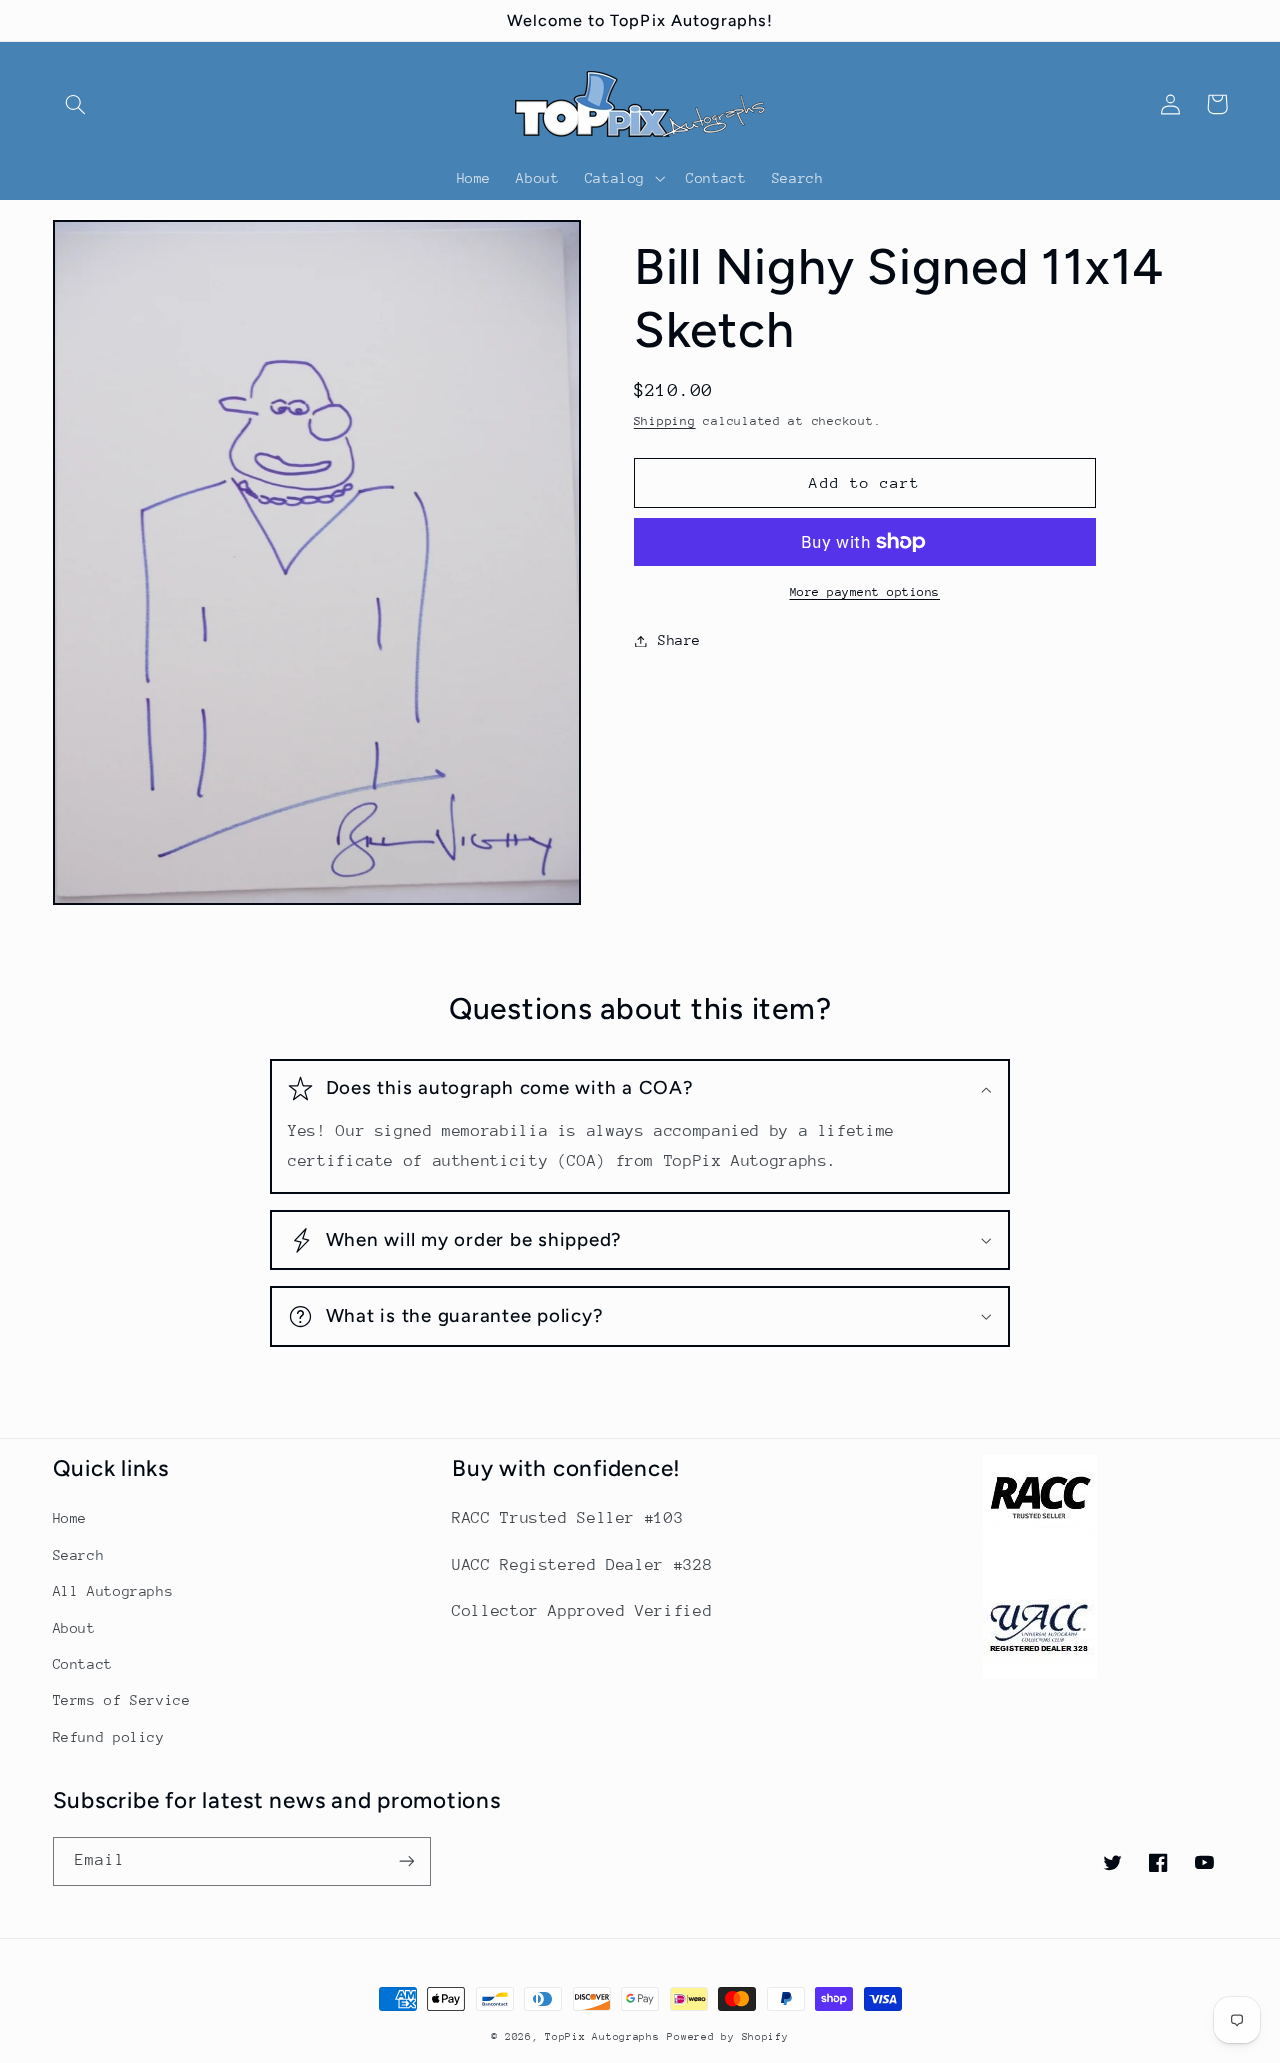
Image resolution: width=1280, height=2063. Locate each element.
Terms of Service (122, 1700)
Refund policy (109, 1737)
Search (79, 1555)
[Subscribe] (406, 1861)
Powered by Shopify (727, 2037)
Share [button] (679, 640)
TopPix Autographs (602, 2037)
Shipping (665, 421)
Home (70, 1518)
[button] (76, 104)
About (74, 1628)
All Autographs (113, 1591)
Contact (83, 1664)
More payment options (865, 592)
